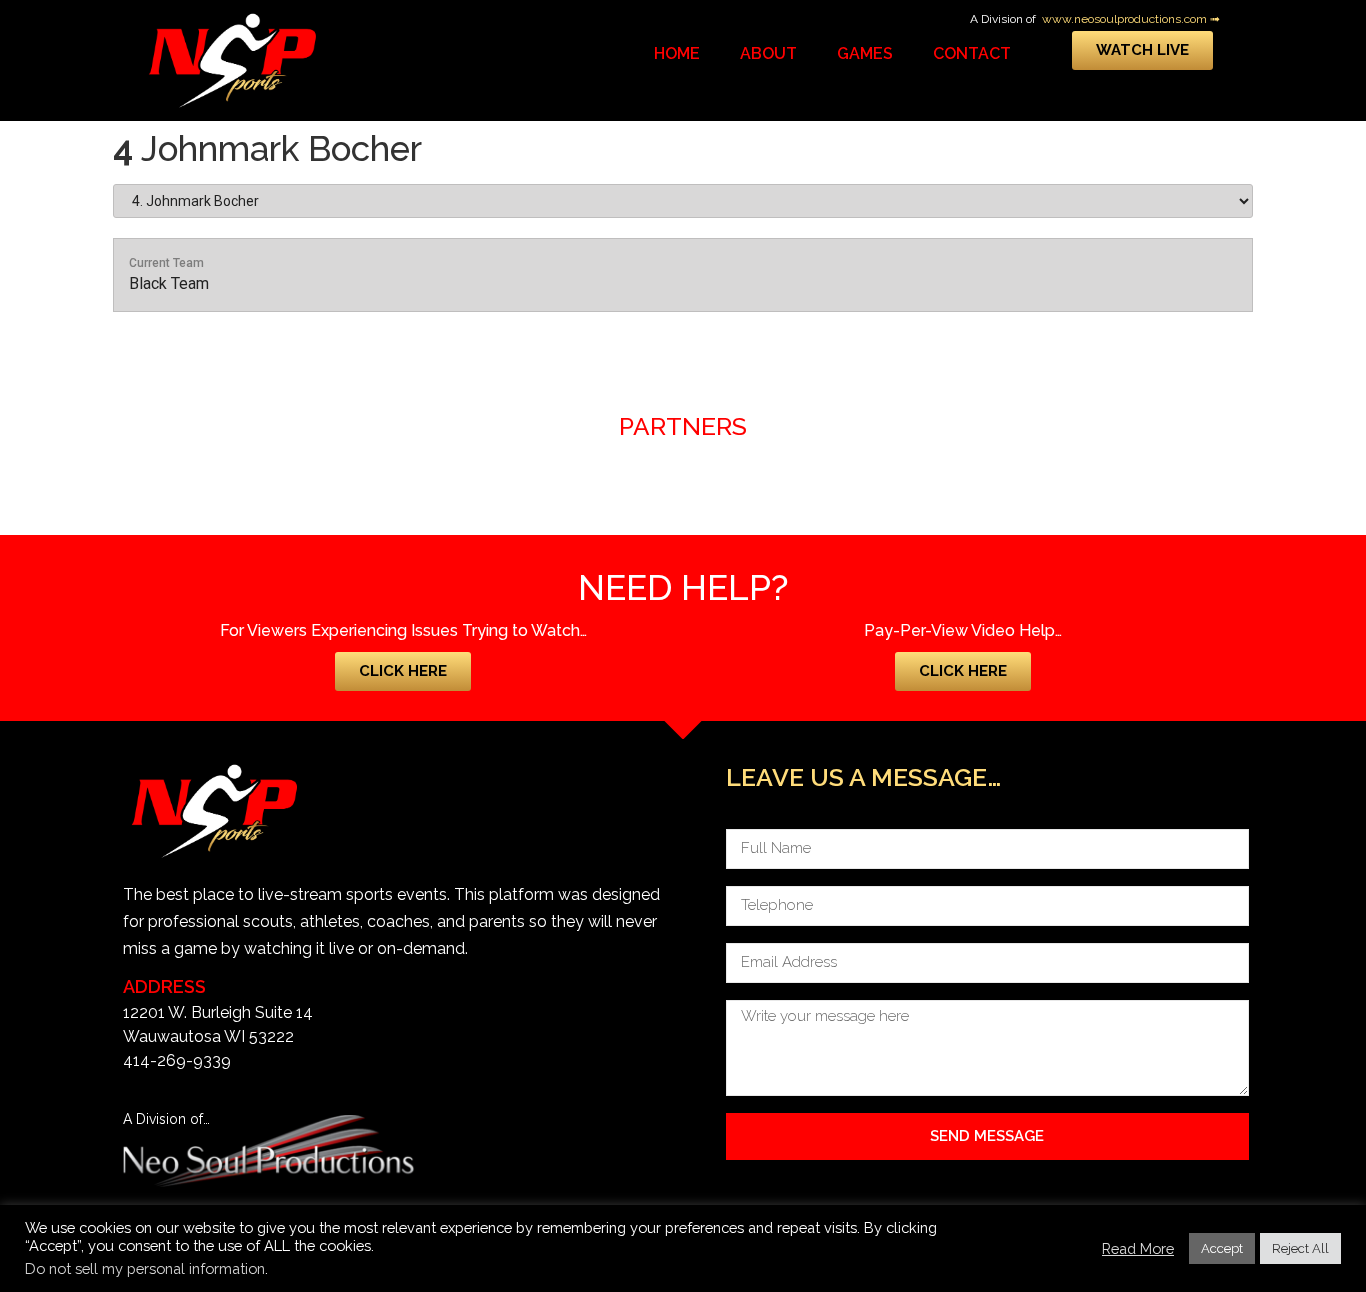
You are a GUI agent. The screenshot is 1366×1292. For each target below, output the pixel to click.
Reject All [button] (1300, 1248)
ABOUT (768, 53)
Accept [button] (1222, 1248)
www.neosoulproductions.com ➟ (1131, 19)
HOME (677, 53)
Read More (1138, 1248)
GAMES (865, 53)
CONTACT (972, 53)
